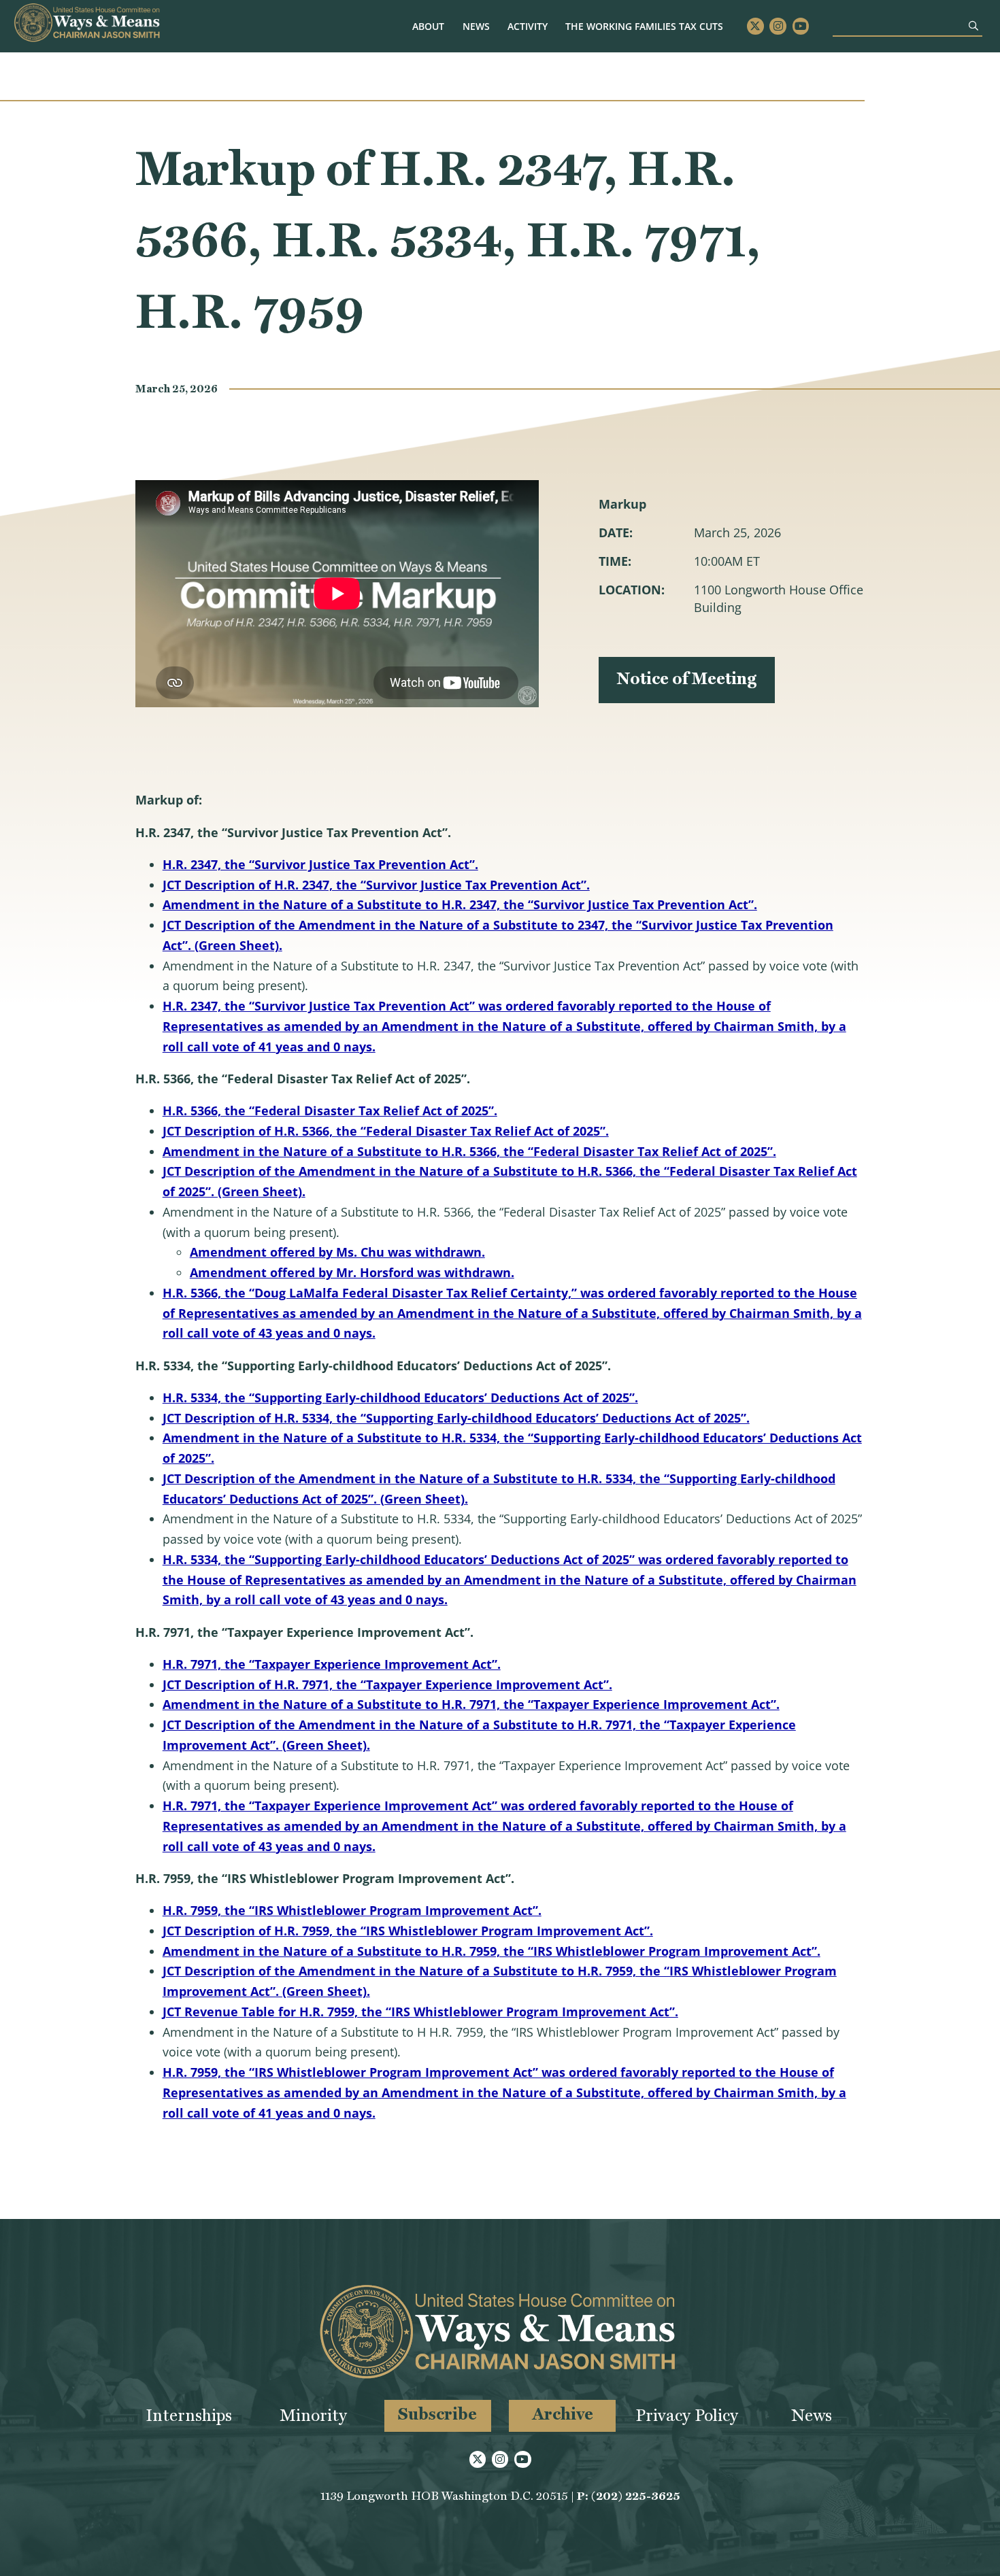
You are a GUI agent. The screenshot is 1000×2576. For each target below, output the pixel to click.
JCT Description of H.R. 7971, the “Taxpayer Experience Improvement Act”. (387, 1684)
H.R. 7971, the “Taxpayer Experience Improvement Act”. (332, 1664)
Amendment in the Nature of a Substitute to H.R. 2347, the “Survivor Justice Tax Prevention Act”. (460, 904)
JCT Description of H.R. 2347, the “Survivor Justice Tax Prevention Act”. (376, 885)
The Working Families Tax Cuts (644, 26)
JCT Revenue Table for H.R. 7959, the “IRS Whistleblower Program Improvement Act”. (420, 2012)
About (428, 26)
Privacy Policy (687, 2415)
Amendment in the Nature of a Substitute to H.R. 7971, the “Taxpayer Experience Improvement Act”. (471, 1704)
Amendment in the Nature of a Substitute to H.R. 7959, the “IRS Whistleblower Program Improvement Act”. (491, 1951)
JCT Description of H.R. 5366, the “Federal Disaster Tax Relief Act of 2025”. (386, 1131)
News (476, 26)
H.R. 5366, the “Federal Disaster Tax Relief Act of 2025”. (330, 1111)
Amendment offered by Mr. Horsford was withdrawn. (352, 1272)
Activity (528, 26)
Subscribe (437, 2414)
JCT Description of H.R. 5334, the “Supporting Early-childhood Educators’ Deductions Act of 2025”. (456, 1418)
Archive (563, 2414)
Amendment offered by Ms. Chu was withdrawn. (337, 1252)
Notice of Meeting (687, 678)
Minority (313, 2415)
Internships (189, 2415)
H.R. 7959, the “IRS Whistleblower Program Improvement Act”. (352, 1910)
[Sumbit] (973, 26)
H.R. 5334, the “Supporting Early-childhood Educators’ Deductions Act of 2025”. (400, 1397)
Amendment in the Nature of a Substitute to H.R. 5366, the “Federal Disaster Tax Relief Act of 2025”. (469, 1151)
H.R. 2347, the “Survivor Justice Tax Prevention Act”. (320, 864)
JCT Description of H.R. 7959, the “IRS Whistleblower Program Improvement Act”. (408, 1931)
